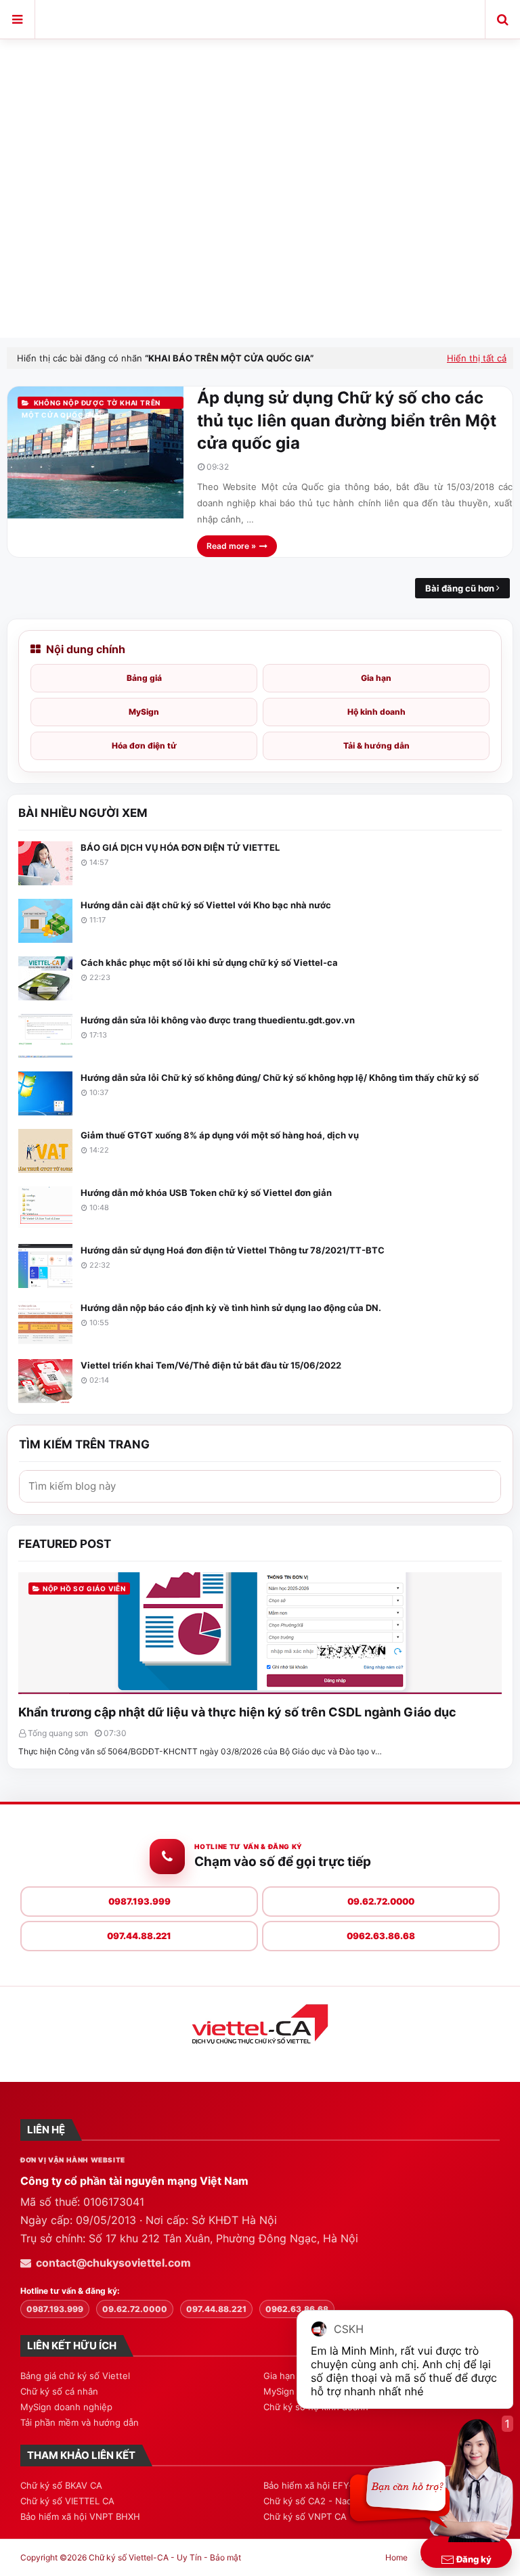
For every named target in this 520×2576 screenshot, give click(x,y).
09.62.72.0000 (381, 1901)
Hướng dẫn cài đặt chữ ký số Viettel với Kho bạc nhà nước (206, 905)
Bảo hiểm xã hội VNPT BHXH (80, 2516)
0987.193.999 (139, 1901)
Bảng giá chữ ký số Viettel (75, 2376)
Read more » (231, 546)
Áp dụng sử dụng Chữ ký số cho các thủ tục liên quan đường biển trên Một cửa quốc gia (347, 420)
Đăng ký (473, 2559)
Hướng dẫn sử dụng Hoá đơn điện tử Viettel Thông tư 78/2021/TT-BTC (233, 1250)
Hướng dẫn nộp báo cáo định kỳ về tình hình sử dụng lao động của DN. (231, 1308)
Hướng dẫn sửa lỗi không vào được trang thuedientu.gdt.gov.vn (218, 1020)
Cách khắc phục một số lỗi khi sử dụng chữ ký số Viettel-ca (209, 962)
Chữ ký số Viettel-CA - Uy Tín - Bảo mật (260, 17)
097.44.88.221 (139, 1936)
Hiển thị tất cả (477, 358)
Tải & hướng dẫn (376, 746)
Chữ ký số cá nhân (59, 2391)
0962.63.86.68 (381, 1936)
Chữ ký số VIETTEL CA (67, 2501)
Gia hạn (376, 678)
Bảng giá (144, 678)
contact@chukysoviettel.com (113, 2263)
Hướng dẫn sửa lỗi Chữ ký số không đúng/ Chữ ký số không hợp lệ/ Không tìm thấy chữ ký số (280, 1078)
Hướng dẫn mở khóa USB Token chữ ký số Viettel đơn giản (206, 1193)
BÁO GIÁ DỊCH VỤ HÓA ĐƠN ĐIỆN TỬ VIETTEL (180, 847)
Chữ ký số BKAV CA (61, 2485)
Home (396, 2557)
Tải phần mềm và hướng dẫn (80, 2422)
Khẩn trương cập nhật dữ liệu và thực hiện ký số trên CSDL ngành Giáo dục (237, 1712)
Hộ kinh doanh (376, 712)
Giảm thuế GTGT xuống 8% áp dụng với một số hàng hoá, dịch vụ (220, 1135)
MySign (144, 712)
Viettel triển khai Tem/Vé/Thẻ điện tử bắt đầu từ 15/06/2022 (211, 1365)
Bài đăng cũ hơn (460, 588)
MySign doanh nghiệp (66, 2407)
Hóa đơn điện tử (144, 746)
